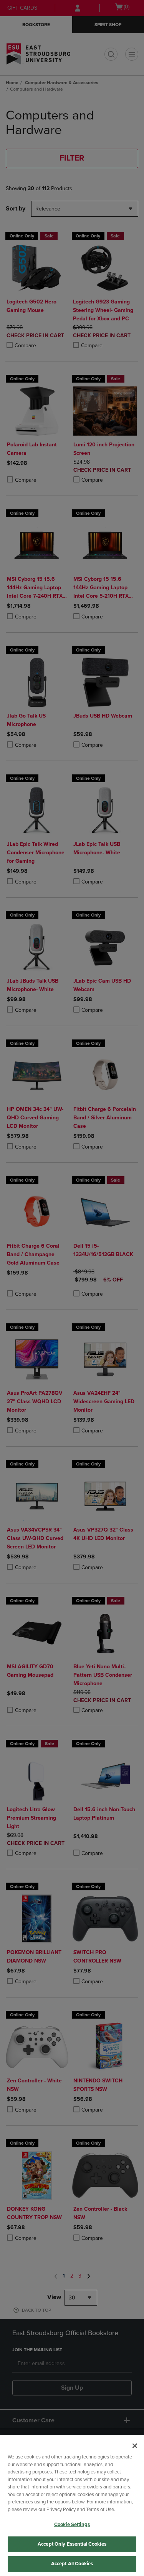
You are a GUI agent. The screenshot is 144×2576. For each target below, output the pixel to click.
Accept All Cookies (72, 2564)
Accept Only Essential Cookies (72, 2544)
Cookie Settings (72, 2525)
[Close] (135, 2446)
